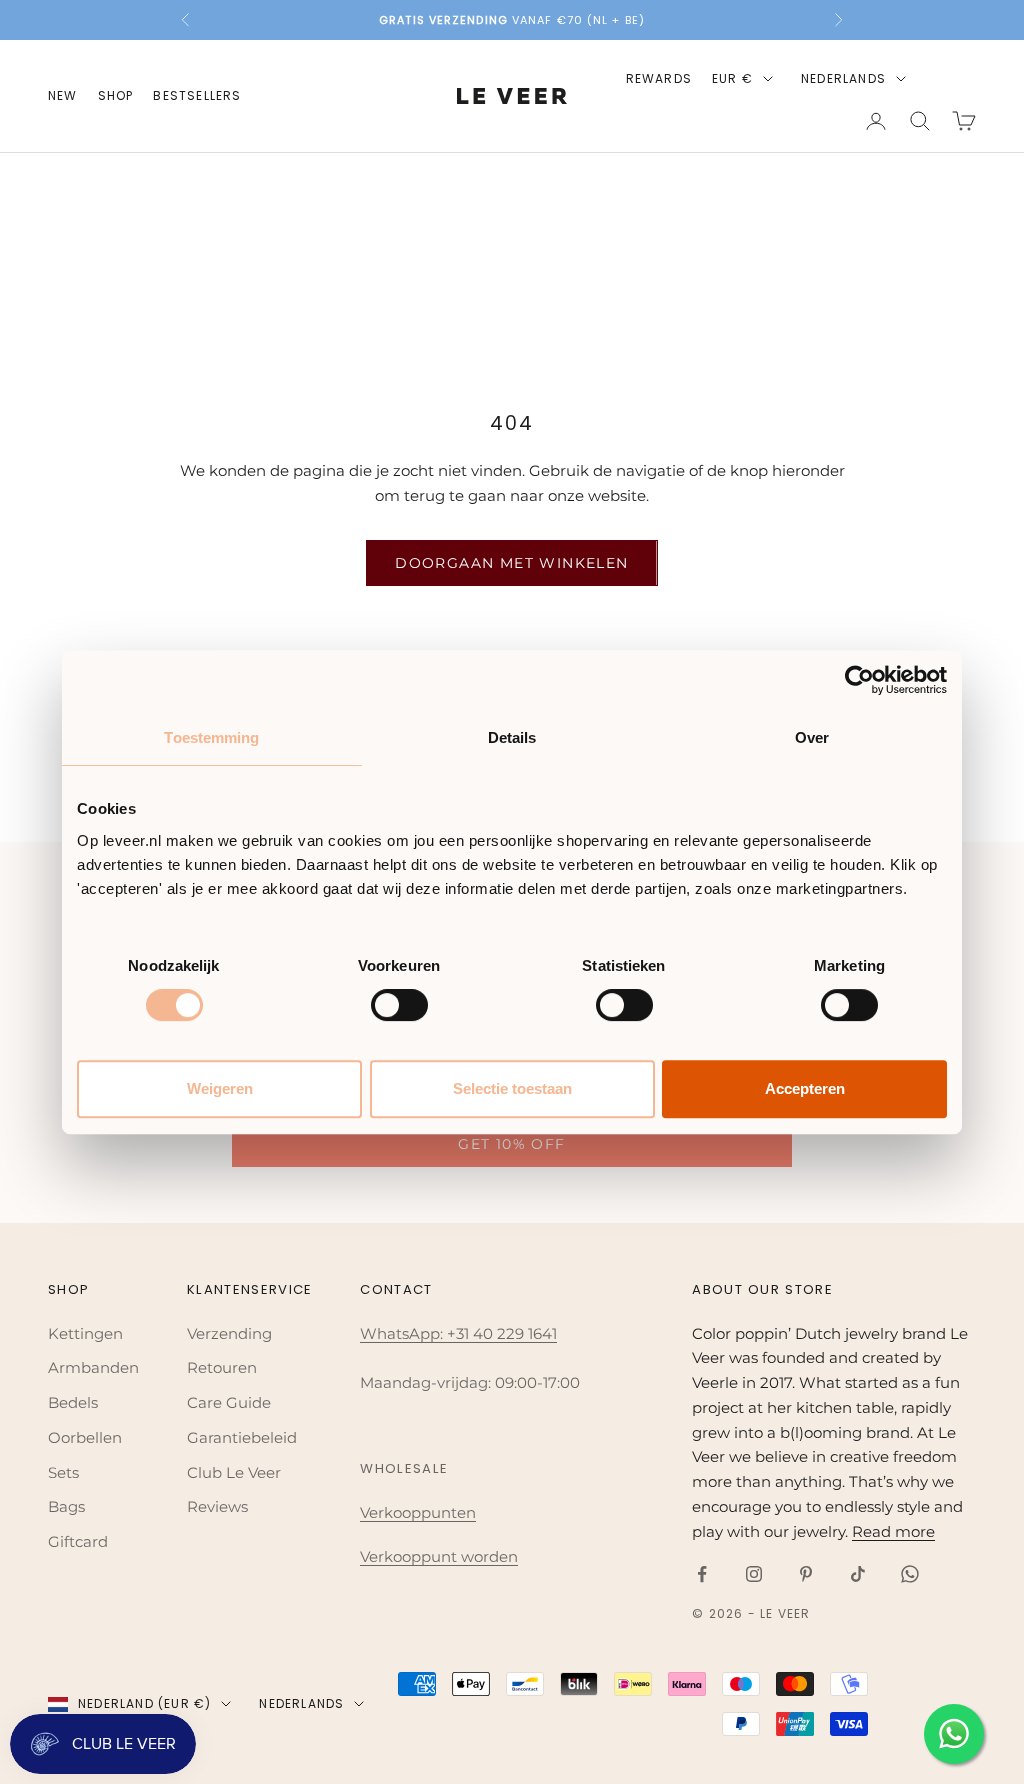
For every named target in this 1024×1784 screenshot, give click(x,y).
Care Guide (229, 1402)
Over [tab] (812, 737)
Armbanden (93, 1367)
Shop (116, 95)
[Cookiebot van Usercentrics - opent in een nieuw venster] (859, 680)
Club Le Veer (234, 1472)
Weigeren (220, 1088)
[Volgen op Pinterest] (806, 1574)
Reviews (217, 1506)
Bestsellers (197, 95)
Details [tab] (512, 737)
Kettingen (85, 1333)
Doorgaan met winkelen (511, 563)
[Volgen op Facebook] (702, 1574)
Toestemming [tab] (211, 737)
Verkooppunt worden (439, 1556)
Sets (63, 1472)
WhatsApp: (403, 1333)
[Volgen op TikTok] (858, 1574)
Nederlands (843, 78)
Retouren (222, 1367)
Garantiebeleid (242, 1437)
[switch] (399, 1005)
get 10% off (511, 1144)
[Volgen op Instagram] (754, 1574)
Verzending (229, 1333)
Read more (893, 1531)
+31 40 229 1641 (502, 1333)
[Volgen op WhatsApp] (910, 1574)
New (63, 95)
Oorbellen (85, 1437)
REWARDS (659, 78)
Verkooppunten (418, 1512)
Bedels (73, 1402)
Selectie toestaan (512, 1088)
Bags (66, 1506)
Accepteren (805, 1088)
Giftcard (78, 1541)
